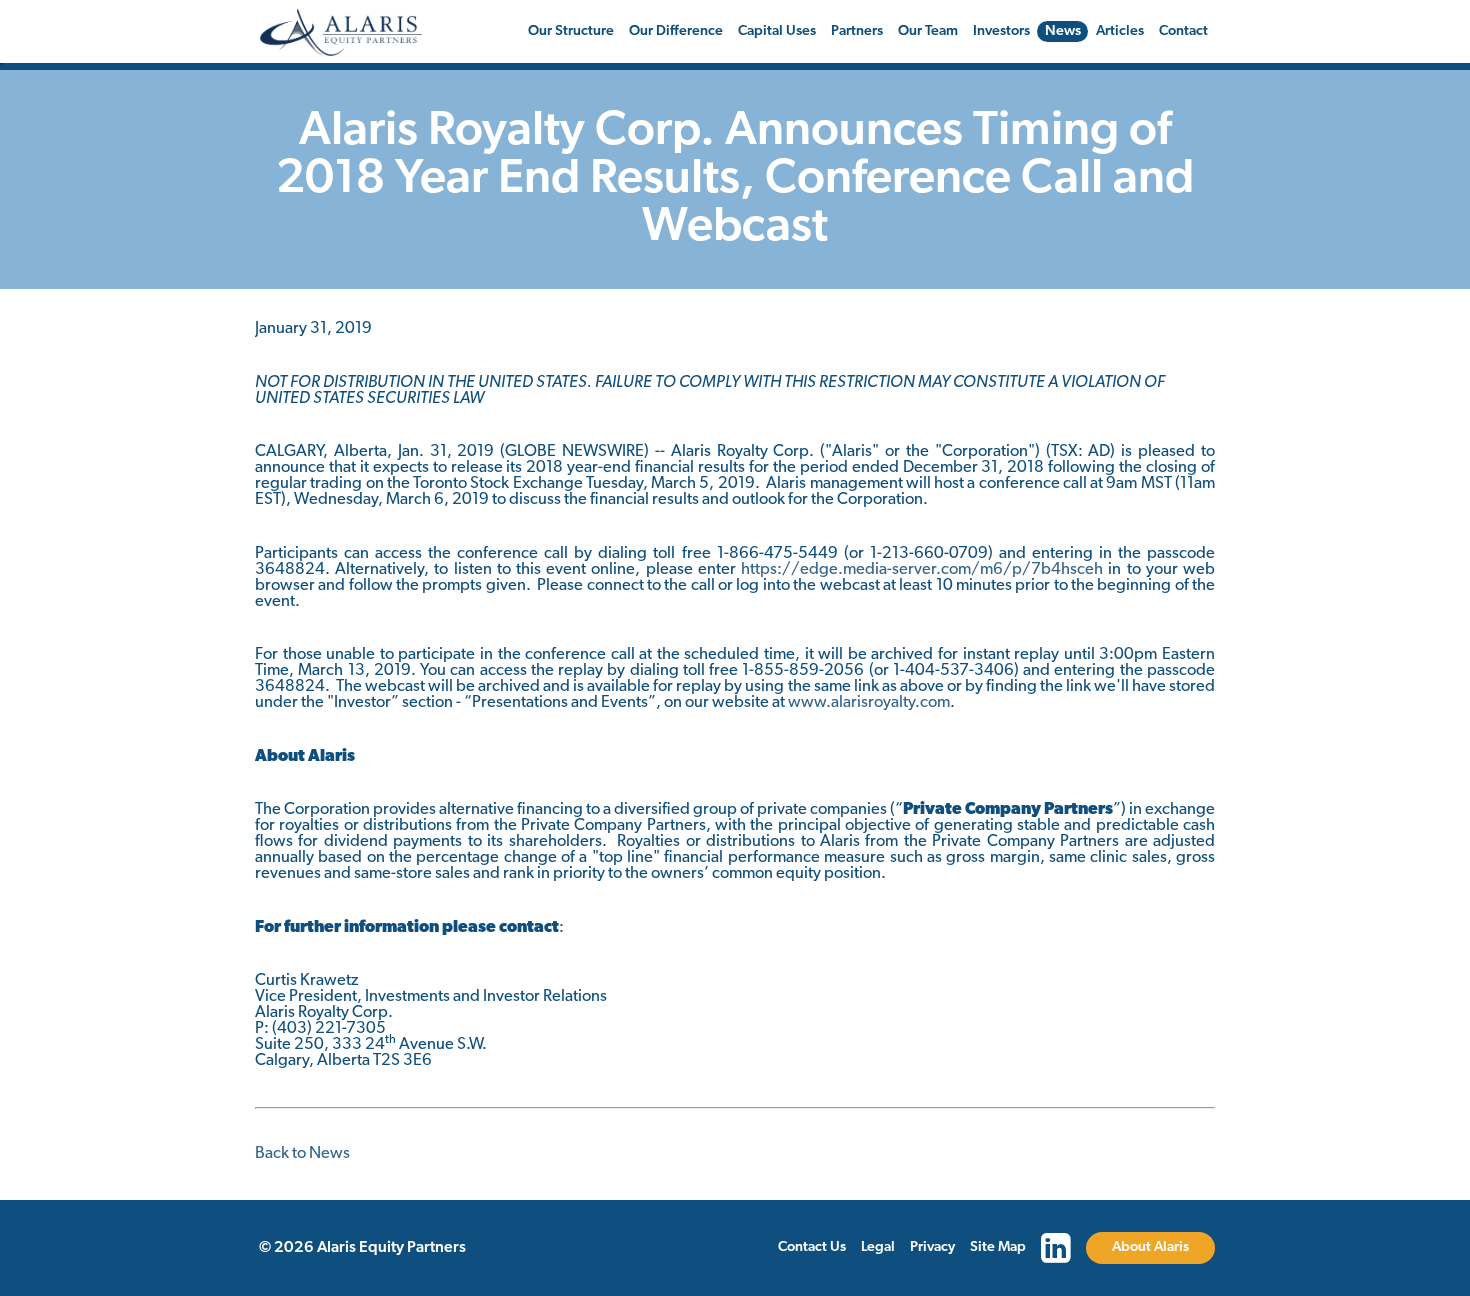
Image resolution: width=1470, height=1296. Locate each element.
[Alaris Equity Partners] (341, 32)
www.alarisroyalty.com (869, 703)
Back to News (302, 1154)
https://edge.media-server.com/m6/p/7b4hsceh (922, 570)
